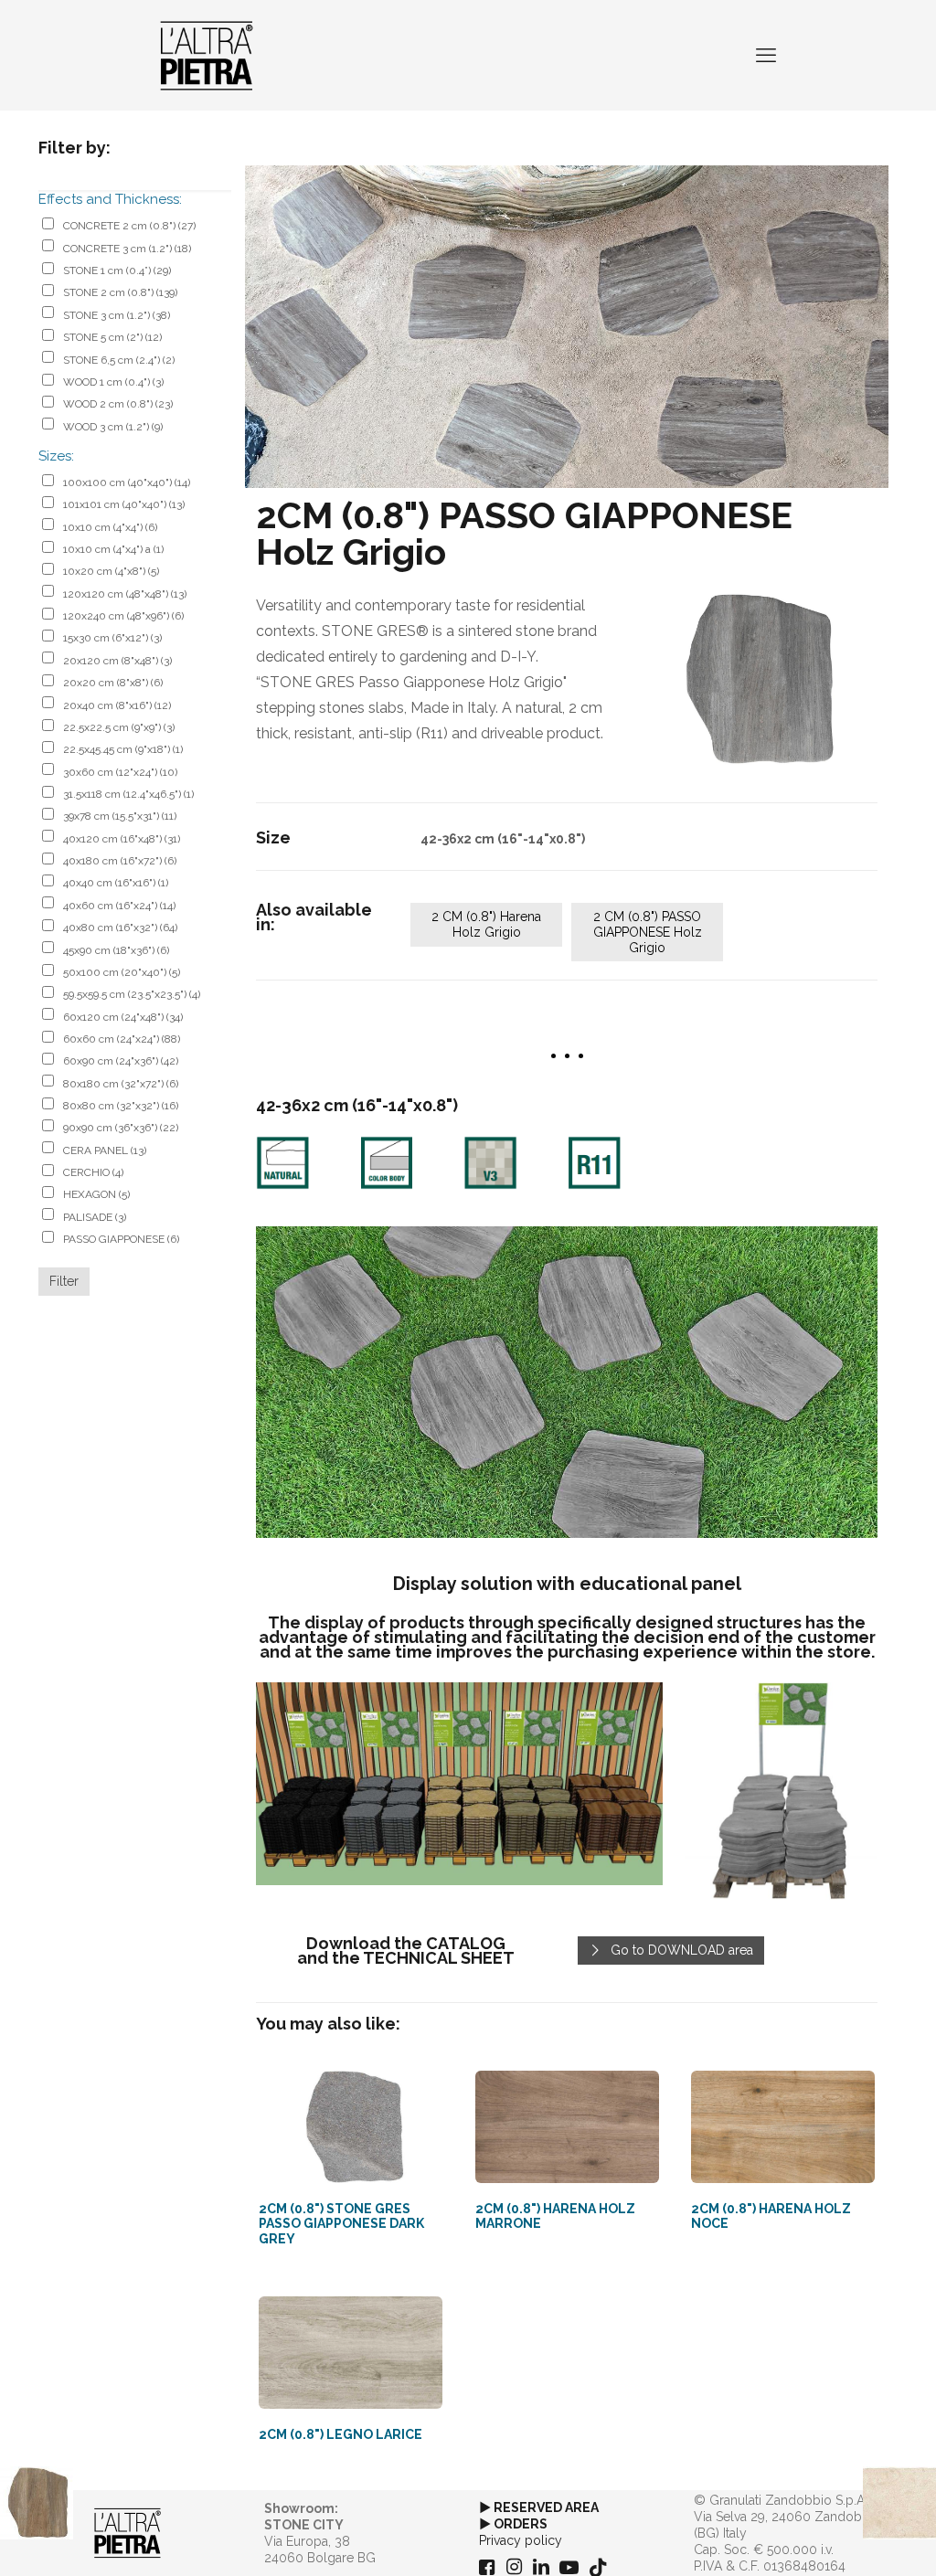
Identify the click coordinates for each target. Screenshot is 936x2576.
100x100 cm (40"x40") (127, 482)
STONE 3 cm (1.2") (117, 315)
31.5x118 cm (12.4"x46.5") (128, 794)
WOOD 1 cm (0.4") (113, 382)
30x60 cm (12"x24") (120, 772)
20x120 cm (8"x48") (117, 661)
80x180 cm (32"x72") (121, 1084)
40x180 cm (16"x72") (120, 861)
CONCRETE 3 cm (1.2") (127, 249)
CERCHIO (93, 1172)
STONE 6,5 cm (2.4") (119, 360)
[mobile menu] (766, 55)
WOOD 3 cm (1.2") (113, 427)
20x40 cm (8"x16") (117, 705)
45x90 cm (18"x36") (116, 950)
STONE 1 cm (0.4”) (117, 270)
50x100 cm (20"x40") (122, 972)
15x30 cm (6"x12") (112, 638)
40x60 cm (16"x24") (119, 906)
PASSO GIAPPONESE (121, 1239)
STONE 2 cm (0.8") (120, 292)
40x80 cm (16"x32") (120, 928)
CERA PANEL (105, 1150)
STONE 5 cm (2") (112, 337)
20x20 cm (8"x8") (113, 683)
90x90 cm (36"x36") (121, 1128)
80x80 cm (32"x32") (121, 1106)
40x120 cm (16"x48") (122, 839)
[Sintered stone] (207, 55)
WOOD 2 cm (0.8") (118, 404)
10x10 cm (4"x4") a (113, 549)
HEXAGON (96, 1194)
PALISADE (95, 1217)
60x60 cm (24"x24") (122, 1039)
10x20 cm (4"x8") (111, 571)
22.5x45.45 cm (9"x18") (123, 749)
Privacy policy (521, 2540)
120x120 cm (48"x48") (125, 594)
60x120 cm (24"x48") (123, 1017)
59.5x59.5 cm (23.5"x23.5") (132, 994)
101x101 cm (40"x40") (124, 504)
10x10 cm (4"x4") (110, 527)
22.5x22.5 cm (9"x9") (119, 727)
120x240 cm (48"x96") (123, 616)
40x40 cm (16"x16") (116, 883)
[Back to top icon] (848, 2539)
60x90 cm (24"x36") (121, 1061)
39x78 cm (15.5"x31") (120, 816)
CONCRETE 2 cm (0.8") (129, 226)
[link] (760, 679)
